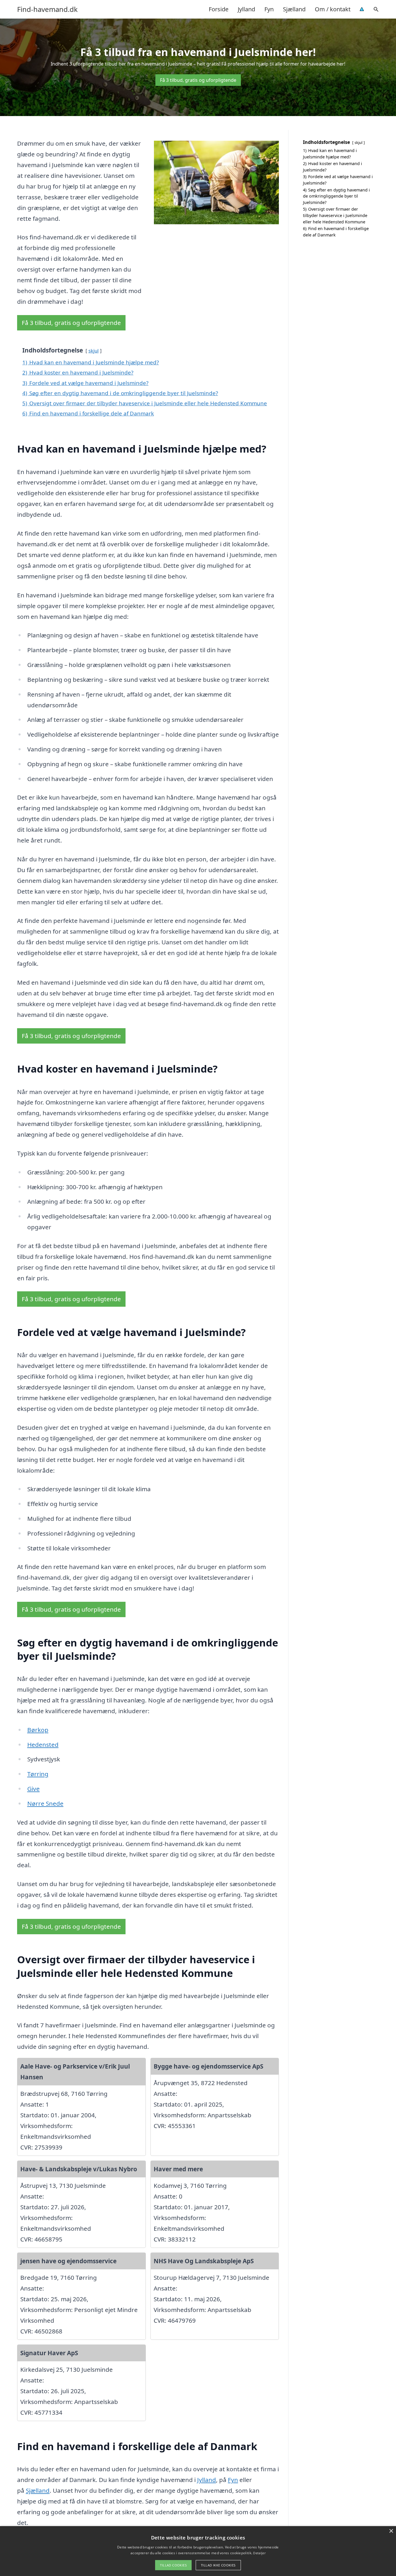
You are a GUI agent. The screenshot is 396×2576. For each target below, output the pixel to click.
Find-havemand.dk (47, 9)
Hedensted (43, 1745)
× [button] (391, 2531)
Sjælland (294, 9)
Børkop (38, 1730)
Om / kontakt (333, 9)
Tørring (38, 1774)
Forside (219, 9)
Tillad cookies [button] (173, 2565)
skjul (93, 351)
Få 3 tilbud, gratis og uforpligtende (198, 80)
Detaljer (259, 2553)
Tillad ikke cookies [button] (218, 2565)
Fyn (269, 9)
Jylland (246, 9)
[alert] (198, 2551)
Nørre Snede (45, 1803)
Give (33, 1789)
